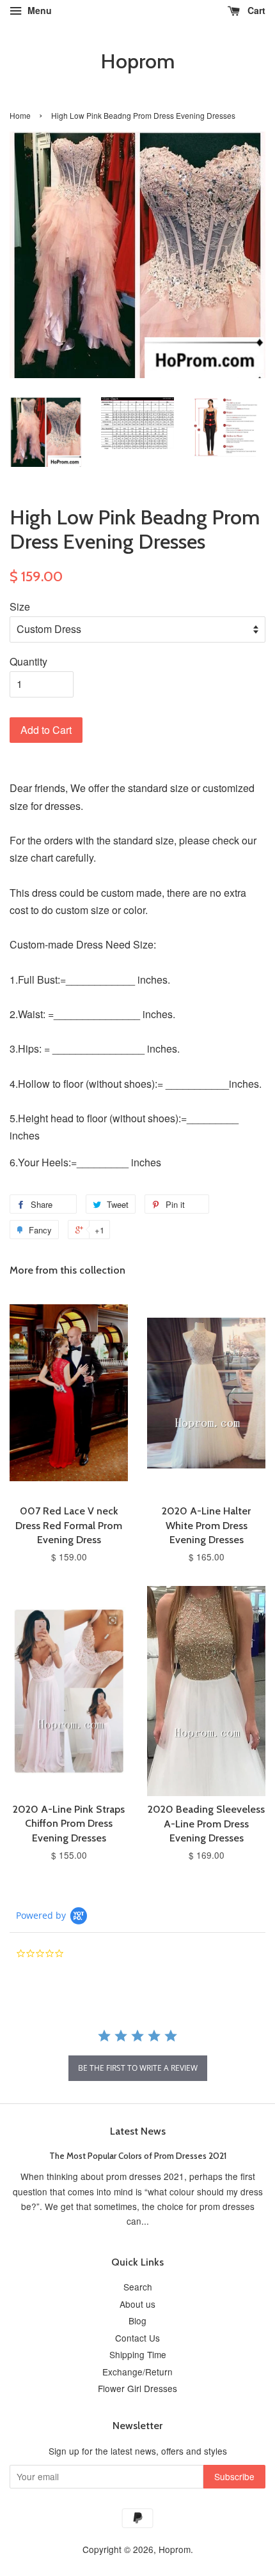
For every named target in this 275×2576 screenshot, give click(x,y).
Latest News (138, 2131)
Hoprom (137, 61)
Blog (137, 2321)
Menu (38, 10)
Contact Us (137, 2338)
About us (137, 2304)
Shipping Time (138, 2354)
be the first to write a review (138, 2068)
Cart (255, 10)
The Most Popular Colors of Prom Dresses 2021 (138, 2156)
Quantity (28, 661)
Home (20, 115)
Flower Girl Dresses (137, 2388)
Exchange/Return (137, 2372)
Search (138, 2287)
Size (20, 606)
